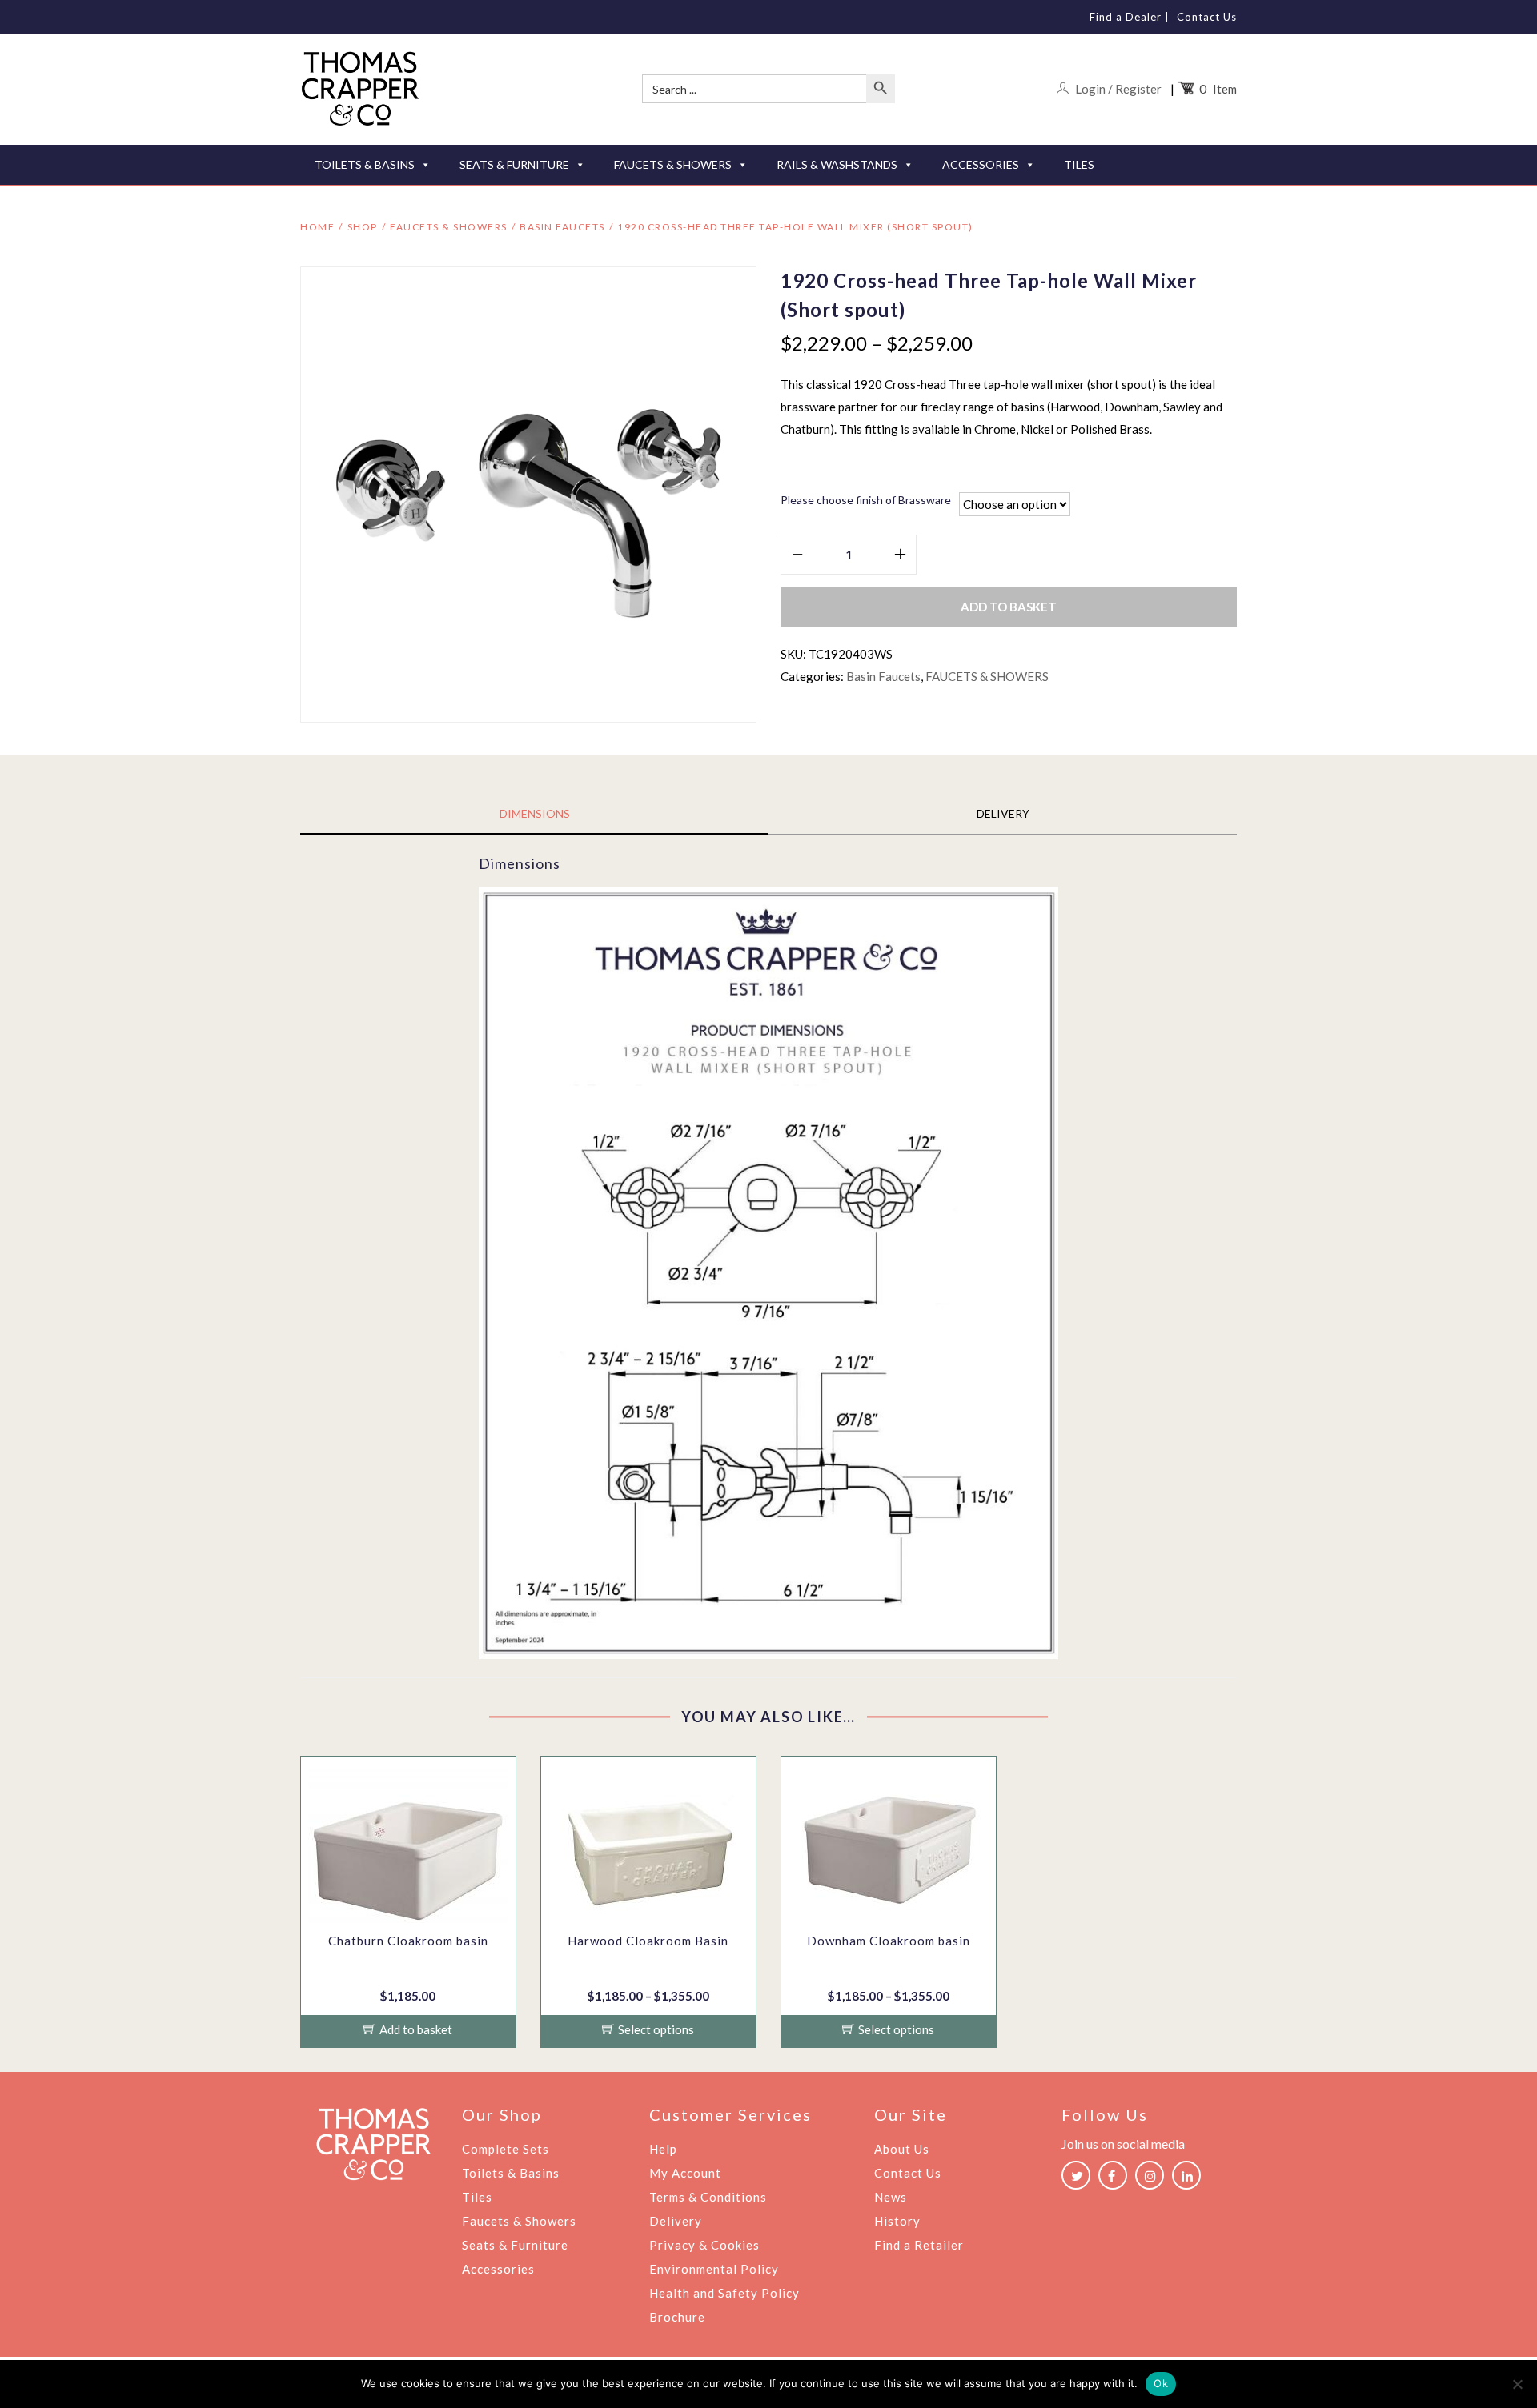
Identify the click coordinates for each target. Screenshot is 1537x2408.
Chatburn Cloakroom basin (408, 1941)
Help (663, 2149)
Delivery (676, 2221)
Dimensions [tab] (535, 813)
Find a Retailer (919, 2245)
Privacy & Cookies (704, 2245)
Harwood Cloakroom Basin (648, 1941)
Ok (1161, 2383)
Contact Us (1207, 17)
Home (317, 227)
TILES (1079, 164)
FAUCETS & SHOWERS (673, 164)
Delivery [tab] (1003, 813)
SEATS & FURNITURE (514, 164)
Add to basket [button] (416, 2029)
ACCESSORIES (981, 164)
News (891, 2197)
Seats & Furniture (515, 2245)
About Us (902, 2149)
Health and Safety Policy (724, 2293)
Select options (656, 2029)
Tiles (477, 2197)
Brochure (677, 2317)
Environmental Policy (714, 2269)
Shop (363, 227)
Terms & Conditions (708, 2197)
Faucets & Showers (519, 2221)
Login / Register (1118, 89)
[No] (1517, 2384)
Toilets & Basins (511, 2173)
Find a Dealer (1126, 17)
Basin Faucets (562, 227)
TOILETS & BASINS (365, 164)
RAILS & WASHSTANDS (837, 164)
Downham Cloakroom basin (889, 1941)
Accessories (498, 2269)
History (897, 2221)
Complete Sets (506, 2149)
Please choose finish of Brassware (866, 500)
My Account (685, 2173)
